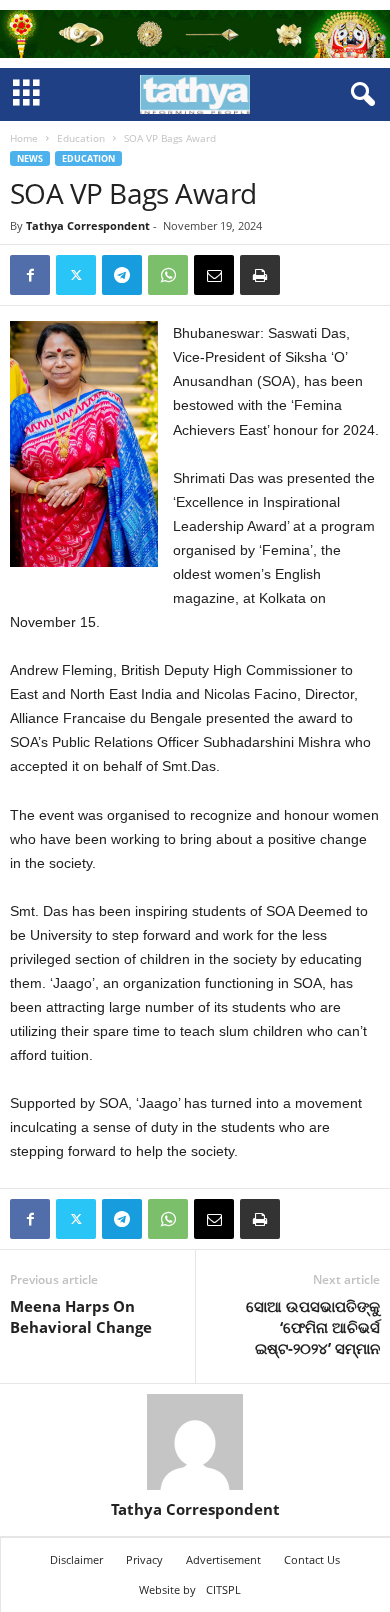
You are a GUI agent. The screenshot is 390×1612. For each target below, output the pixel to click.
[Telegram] (122, 275)
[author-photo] (195, 1442)
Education (81, 138)
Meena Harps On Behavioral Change (81, 1316)
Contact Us (312, 1559)
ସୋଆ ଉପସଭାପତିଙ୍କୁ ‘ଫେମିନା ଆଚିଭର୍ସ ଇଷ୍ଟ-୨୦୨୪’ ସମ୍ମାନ (313, 1327)
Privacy (144, 1559)
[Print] (260, 275)
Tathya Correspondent (88, 225)
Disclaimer (76, 1559)
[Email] (214, 275)
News (30, 158)
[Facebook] (30, 275)
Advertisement (223, 1559)
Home (24, 138)
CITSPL (223, 1589)
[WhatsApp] (168, 275)
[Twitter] (76, 275)
